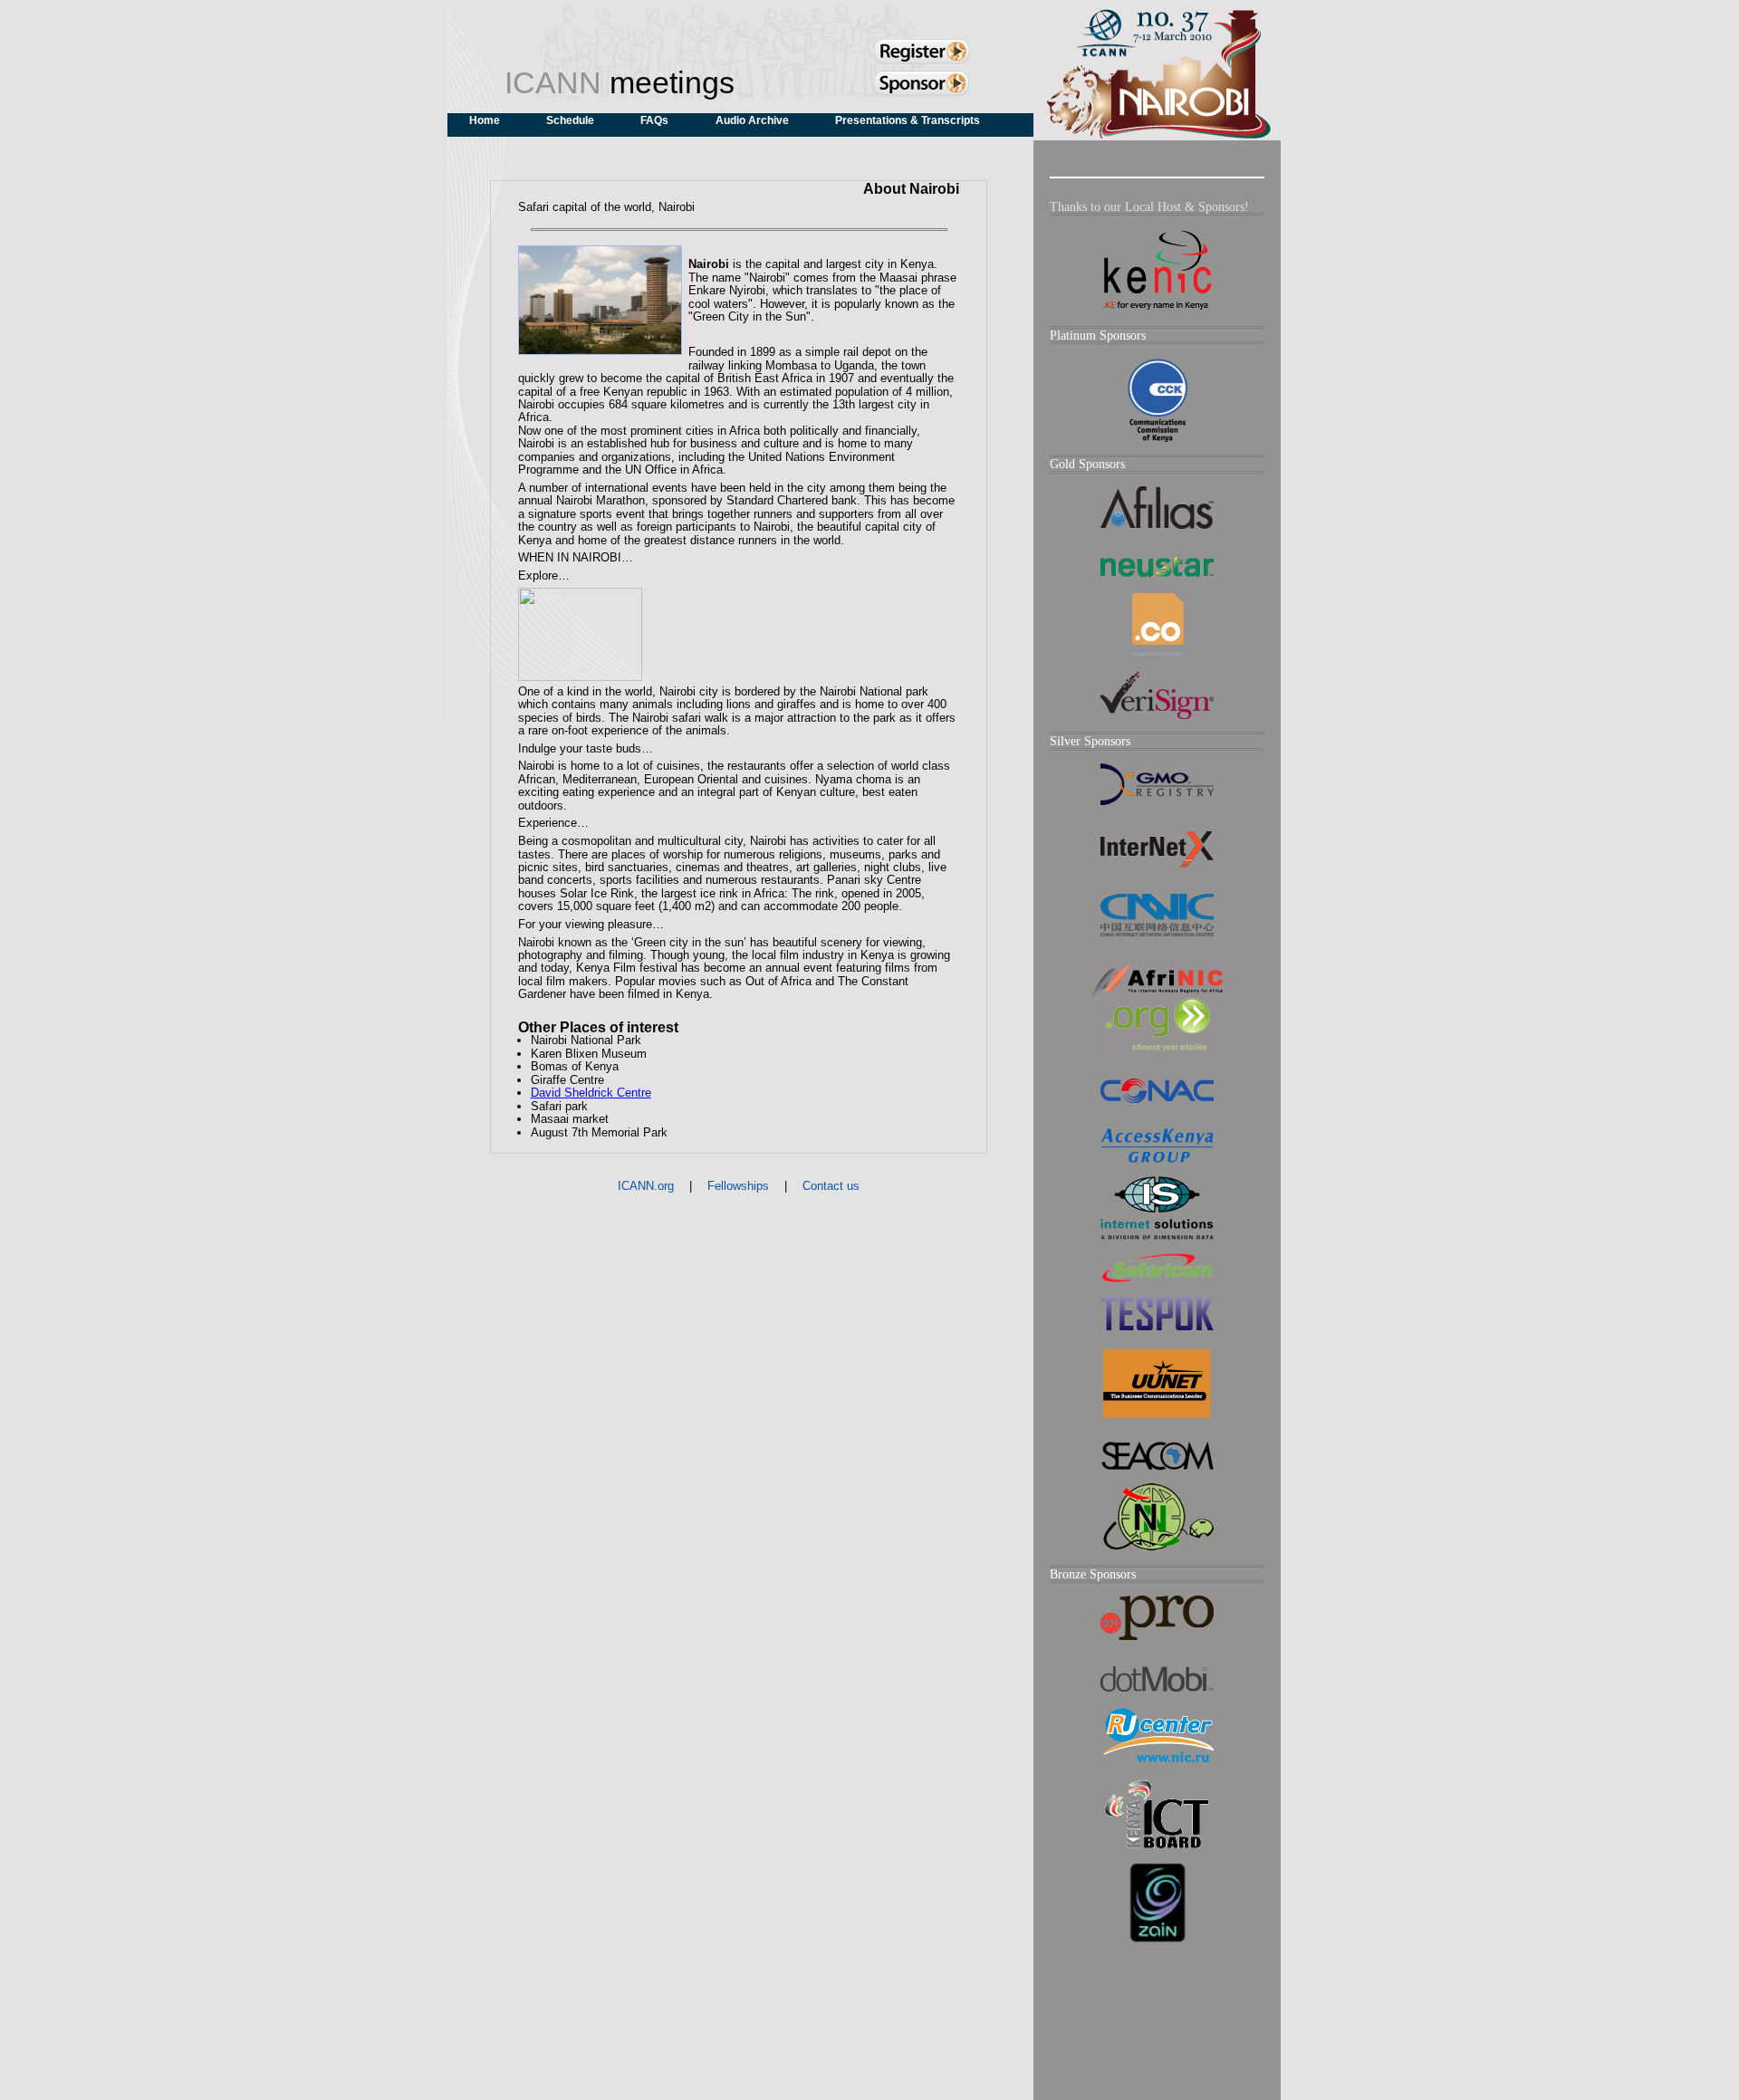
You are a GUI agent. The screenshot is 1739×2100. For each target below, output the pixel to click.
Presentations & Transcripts (908, 120)
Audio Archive (752, 120)
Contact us (831, 1186)
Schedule (570, 120)
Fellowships (738, 1186)
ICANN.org (646, 1186)
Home (485, 120)
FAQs (654, 120)
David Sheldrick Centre (591, 1093)
